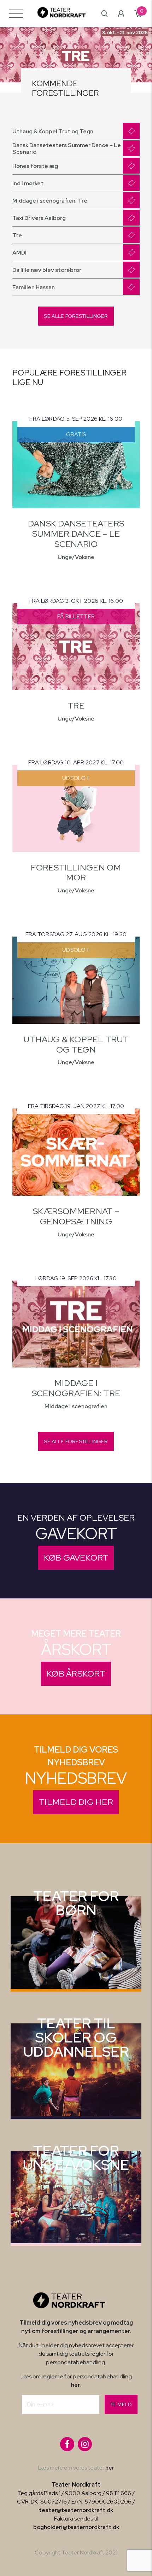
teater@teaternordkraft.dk (76, 2510)
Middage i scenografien (76, 1406)
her (110, 2468)
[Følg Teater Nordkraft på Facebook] (67, 2444)
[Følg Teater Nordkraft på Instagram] (85, 2444)
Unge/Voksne (76, 557)
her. (76, 2385)
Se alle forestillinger (76, 316)
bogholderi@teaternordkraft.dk (76, 2527)
